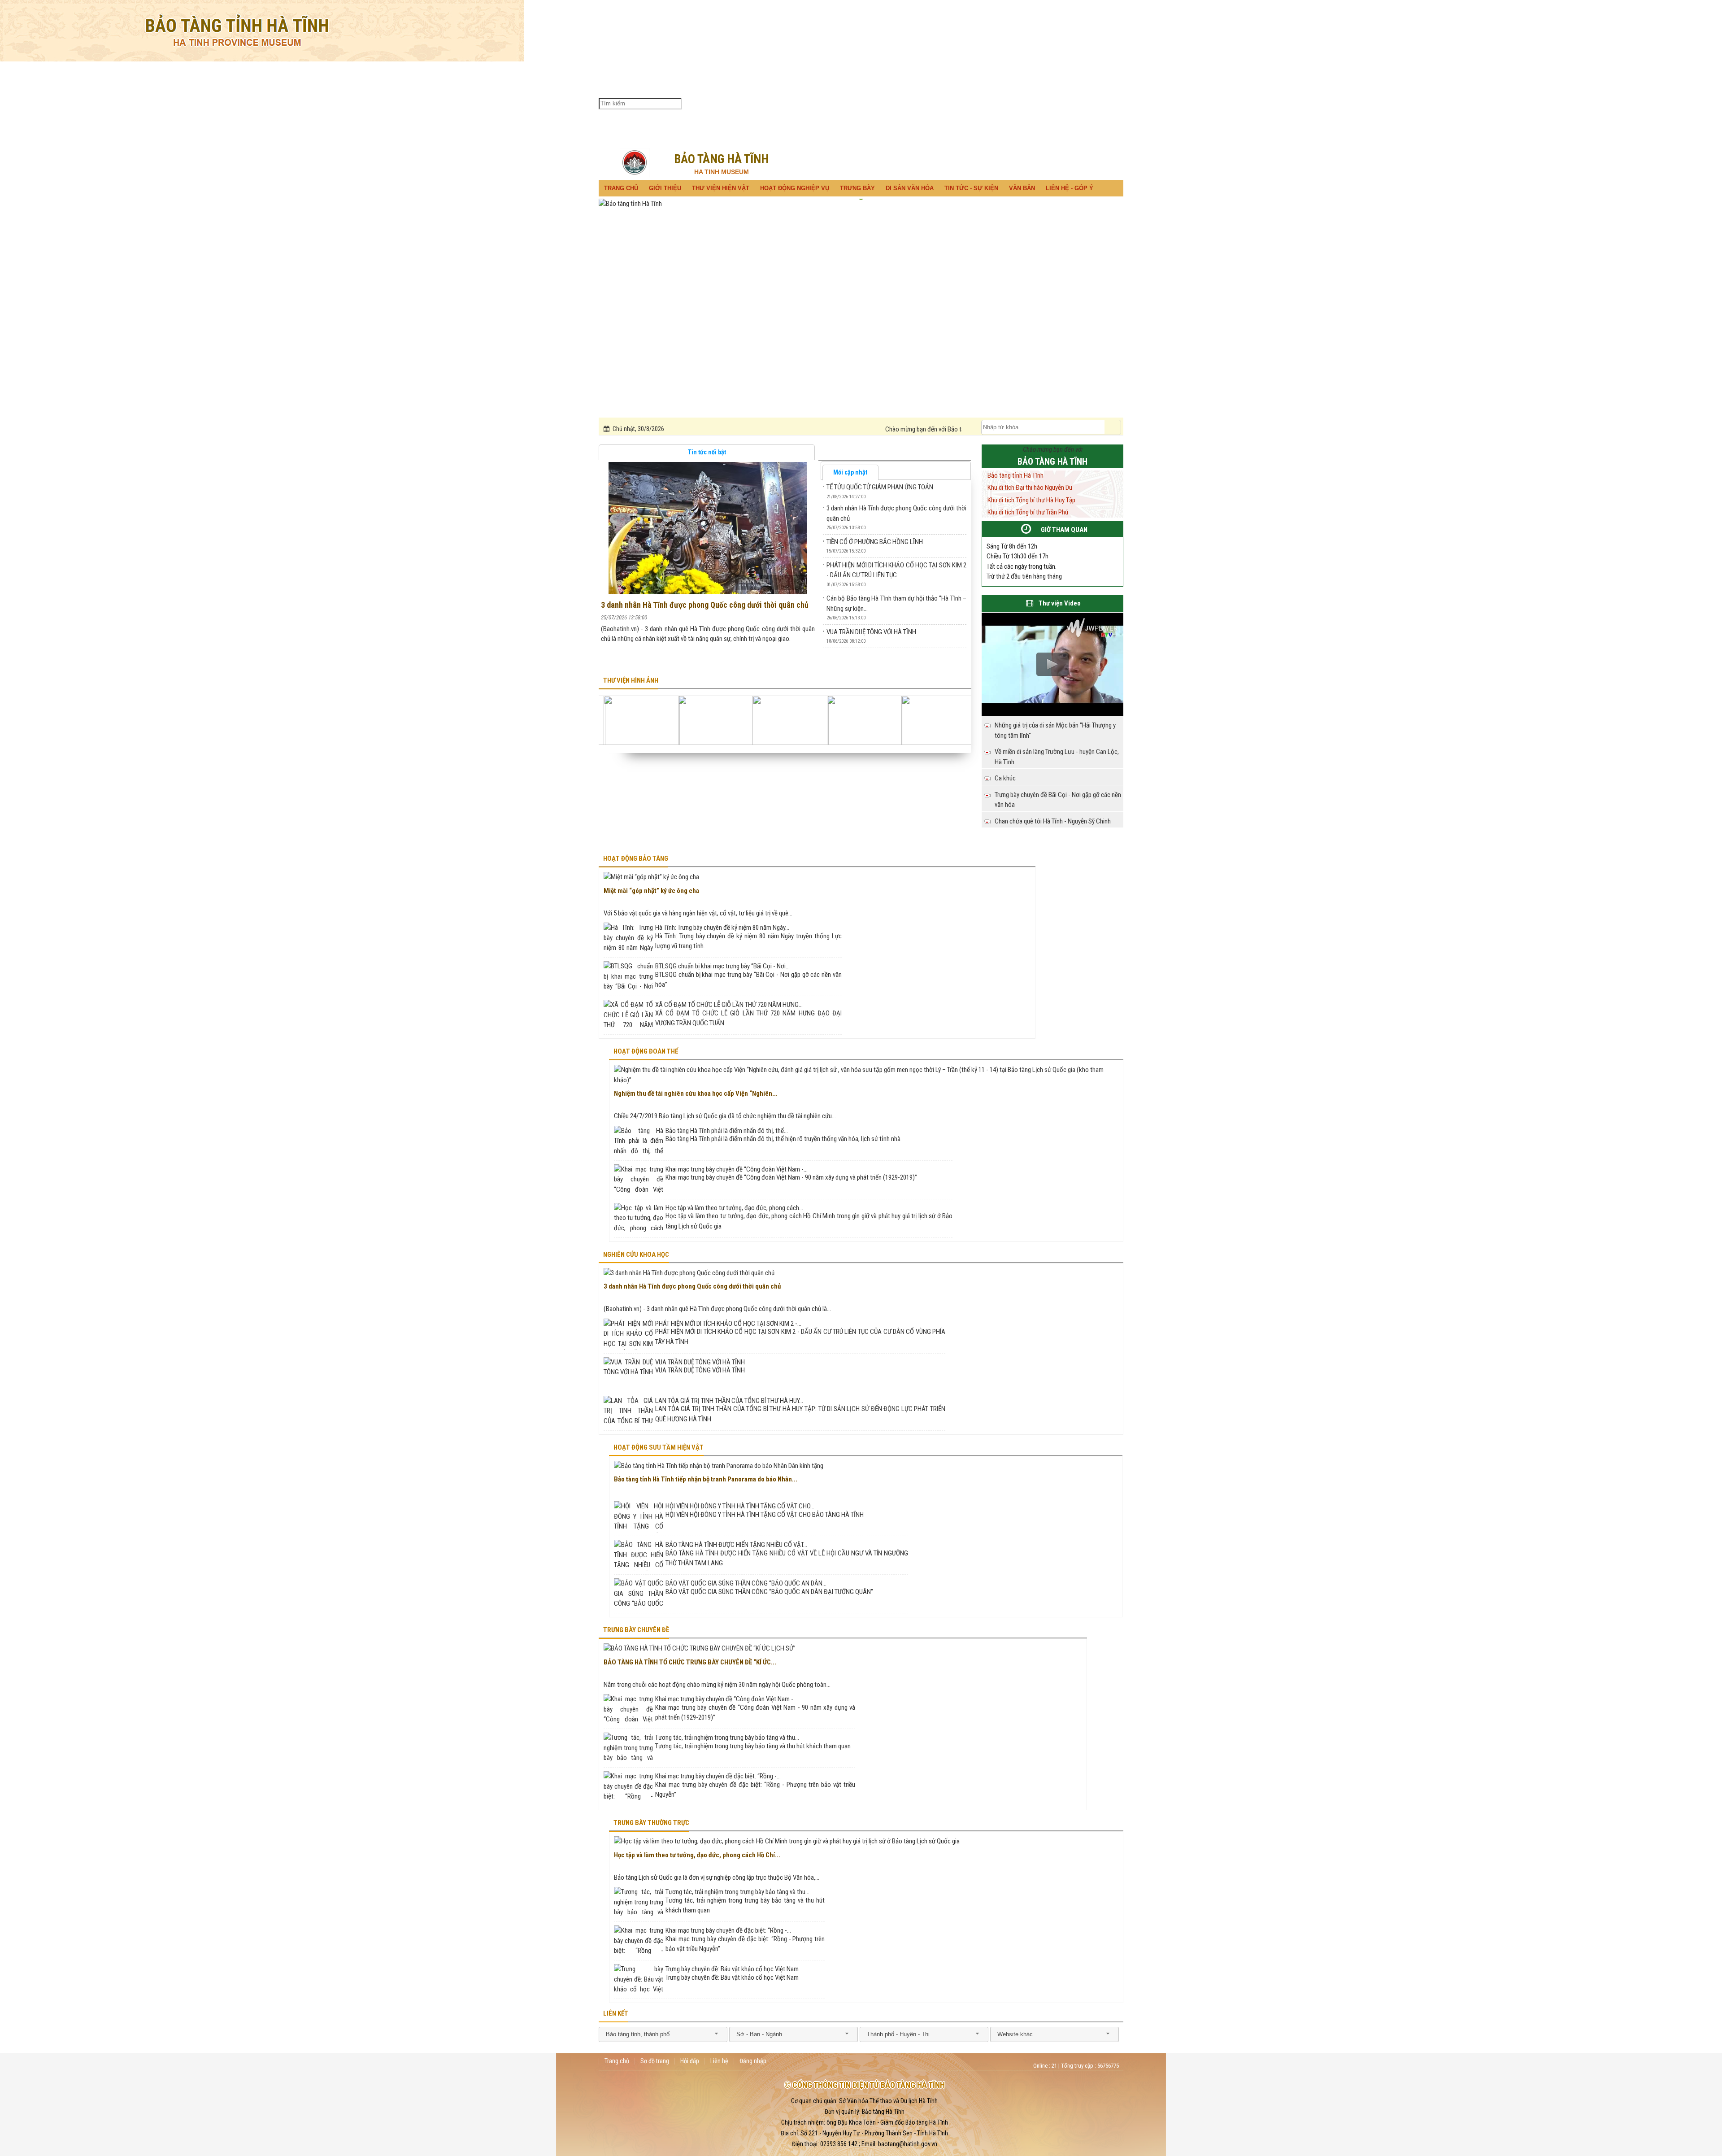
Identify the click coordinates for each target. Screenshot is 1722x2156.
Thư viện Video (1060, 603)
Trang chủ (689, 104)
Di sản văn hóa (833, 104)
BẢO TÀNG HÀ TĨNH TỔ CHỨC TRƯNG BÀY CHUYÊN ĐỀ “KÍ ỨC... (690, 1662)
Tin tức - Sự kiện (858, 104)
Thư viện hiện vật (740, 104)
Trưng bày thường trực (651, 1823)
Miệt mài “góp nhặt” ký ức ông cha (651, 891)
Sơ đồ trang (655, 2061)
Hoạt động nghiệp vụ (770, 104)
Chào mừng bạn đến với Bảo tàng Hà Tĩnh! (791, 429)
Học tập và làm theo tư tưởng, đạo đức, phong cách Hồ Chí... (697, 1855)
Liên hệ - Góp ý (909, 104)
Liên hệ (719, 2061)
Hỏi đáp (690, 2061)
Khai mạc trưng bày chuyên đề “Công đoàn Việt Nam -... (737, 1169)
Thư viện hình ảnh (631, 680)
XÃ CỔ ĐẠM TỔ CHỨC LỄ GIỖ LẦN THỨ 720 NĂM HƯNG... (729, 1005)
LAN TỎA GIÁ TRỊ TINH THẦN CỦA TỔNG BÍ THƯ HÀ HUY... (729, 1401)
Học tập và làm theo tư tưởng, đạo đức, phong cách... (734, 1208)
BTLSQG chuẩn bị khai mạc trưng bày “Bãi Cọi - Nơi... (722, 966)
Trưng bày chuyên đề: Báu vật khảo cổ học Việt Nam (732, 1969)
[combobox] (663, 2034)
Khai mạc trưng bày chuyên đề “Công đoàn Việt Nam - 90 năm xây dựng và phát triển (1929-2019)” (791, 1177)
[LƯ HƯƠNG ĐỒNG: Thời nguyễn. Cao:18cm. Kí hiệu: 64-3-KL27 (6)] (870, 720)
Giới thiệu (712, 104)
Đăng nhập (753, 2061)
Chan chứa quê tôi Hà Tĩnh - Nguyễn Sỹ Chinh (1053, 821)
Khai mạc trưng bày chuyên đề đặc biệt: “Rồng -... (718, 1776)
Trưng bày (804, 104)
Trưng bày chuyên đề (636, 1630)
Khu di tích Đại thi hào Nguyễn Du (1030, 488)
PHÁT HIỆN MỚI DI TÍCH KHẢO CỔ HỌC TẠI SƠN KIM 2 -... (728, 1324)
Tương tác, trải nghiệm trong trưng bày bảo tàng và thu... (727, 1738)
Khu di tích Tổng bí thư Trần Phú (965, 104)
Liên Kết (616, 2013)
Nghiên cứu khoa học (636, 1254)
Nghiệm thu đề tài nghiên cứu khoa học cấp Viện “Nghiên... (696, 1093)
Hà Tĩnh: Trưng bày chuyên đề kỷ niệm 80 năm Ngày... (722, 928)
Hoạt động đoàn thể (646, 1051)
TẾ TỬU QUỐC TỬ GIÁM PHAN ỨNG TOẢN (880, 487)
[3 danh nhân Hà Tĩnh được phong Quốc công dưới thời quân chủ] (707, 527)
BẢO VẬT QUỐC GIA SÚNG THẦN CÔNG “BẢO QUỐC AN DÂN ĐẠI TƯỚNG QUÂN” (769, 1592)
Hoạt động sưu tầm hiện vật (659, 1447)
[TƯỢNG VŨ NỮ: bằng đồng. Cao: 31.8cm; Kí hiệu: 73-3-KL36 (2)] (796, 720)
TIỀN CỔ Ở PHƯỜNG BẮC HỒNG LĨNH (875, 542)
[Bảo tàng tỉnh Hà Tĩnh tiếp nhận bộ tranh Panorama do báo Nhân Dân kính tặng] (719, 1466)
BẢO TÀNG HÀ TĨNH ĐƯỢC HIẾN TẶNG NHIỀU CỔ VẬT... (736, 1545)
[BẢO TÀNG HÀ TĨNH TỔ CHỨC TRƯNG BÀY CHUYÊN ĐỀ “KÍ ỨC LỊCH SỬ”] (700, 1649)
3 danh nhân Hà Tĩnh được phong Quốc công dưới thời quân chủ (705, 605)
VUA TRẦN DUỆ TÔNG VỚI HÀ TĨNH (871, 632)
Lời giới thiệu (936, 103)
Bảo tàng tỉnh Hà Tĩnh (1015, 475)
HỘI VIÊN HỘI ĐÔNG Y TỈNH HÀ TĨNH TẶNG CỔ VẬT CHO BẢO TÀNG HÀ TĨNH (765, 1515)
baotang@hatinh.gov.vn (908, 2144)
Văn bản (884, 104)
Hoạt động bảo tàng (636, 858)
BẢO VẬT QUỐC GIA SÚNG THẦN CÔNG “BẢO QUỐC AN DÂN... (746, 1583)
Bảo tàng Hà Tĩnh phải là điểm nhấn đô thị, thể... (727, 1131)
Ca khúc (1005, 778)
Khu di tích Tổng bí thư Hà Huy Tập (1031, 500)
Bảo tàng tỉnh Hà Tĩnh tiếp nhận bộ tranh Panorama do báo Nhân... (706, 1479)
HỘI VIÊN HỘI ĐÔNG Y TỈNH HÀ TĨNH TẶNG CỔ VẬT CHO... (740, 1506)
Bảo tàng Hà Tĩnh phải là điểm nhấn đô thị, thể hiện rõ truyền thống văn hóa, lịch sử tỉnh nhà (783, 1139)
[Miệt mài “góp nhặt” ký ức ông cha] (651, 877)
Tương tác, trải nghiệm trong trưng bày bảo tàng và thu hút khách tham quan (753, 1746)
